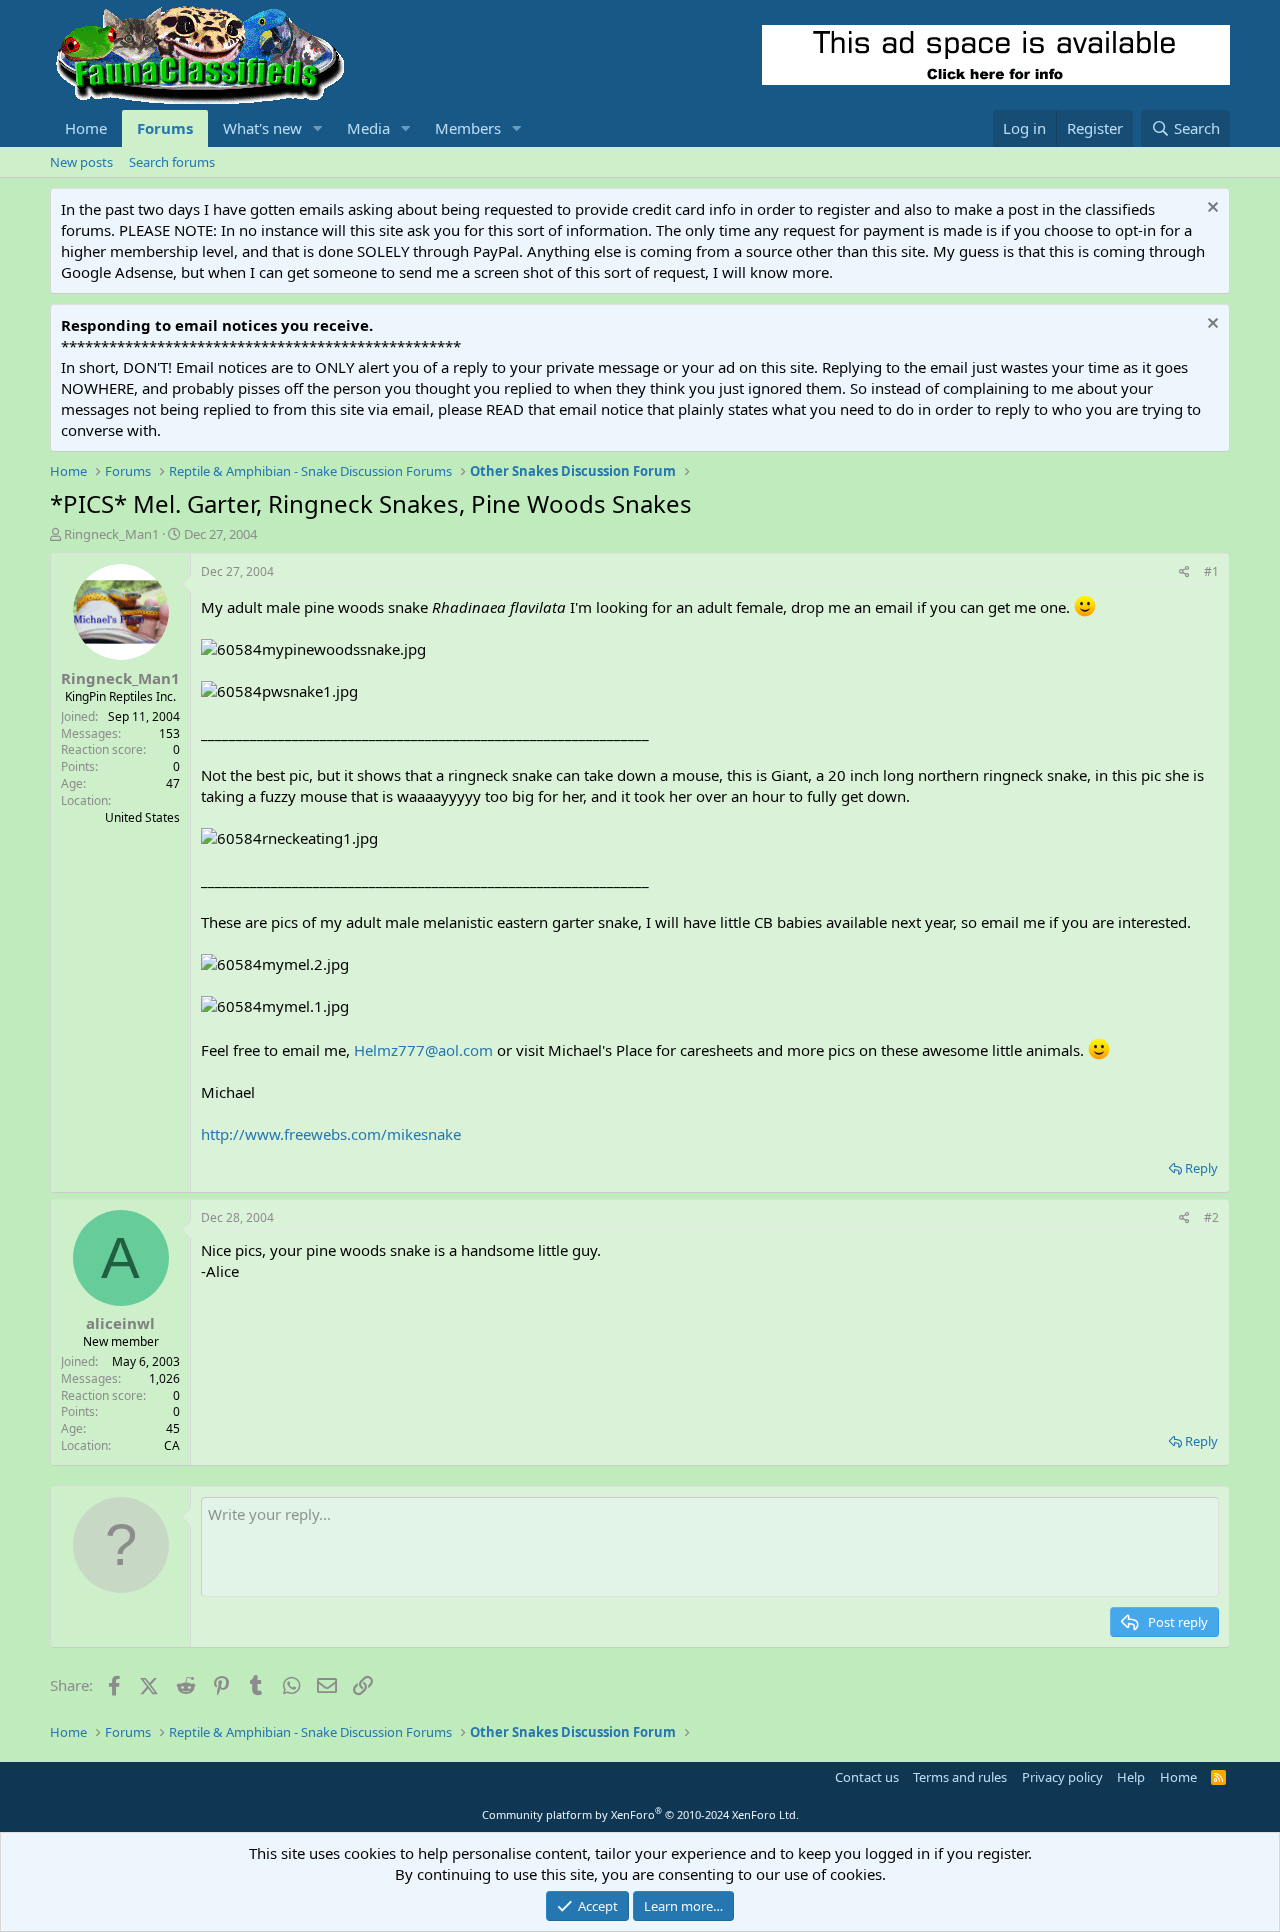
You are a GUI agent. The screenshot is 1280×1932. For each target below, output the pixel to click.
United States (142, 817)
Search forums (172, 162)
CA (172, 1445)
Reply (1201, 1168)
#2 (1211, 1217)
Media (368, 128)
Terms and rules (960, 1777)
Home (86, 128)
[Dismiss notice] (1210, 209)
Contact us (867, 1777)
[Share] (1184, 572)
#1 (1211, 571)
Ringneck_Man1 (111, 534)
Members (468, 128)
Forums (165, 128)
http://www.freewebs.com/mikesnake (331, 1134)
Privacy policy (1062, 1777)
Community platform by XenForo (640, 1814)
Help (1131, 1777)
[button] (318, 128)
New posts (81, 162)
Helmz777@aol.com (423, 1050)
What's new (262, 128)
